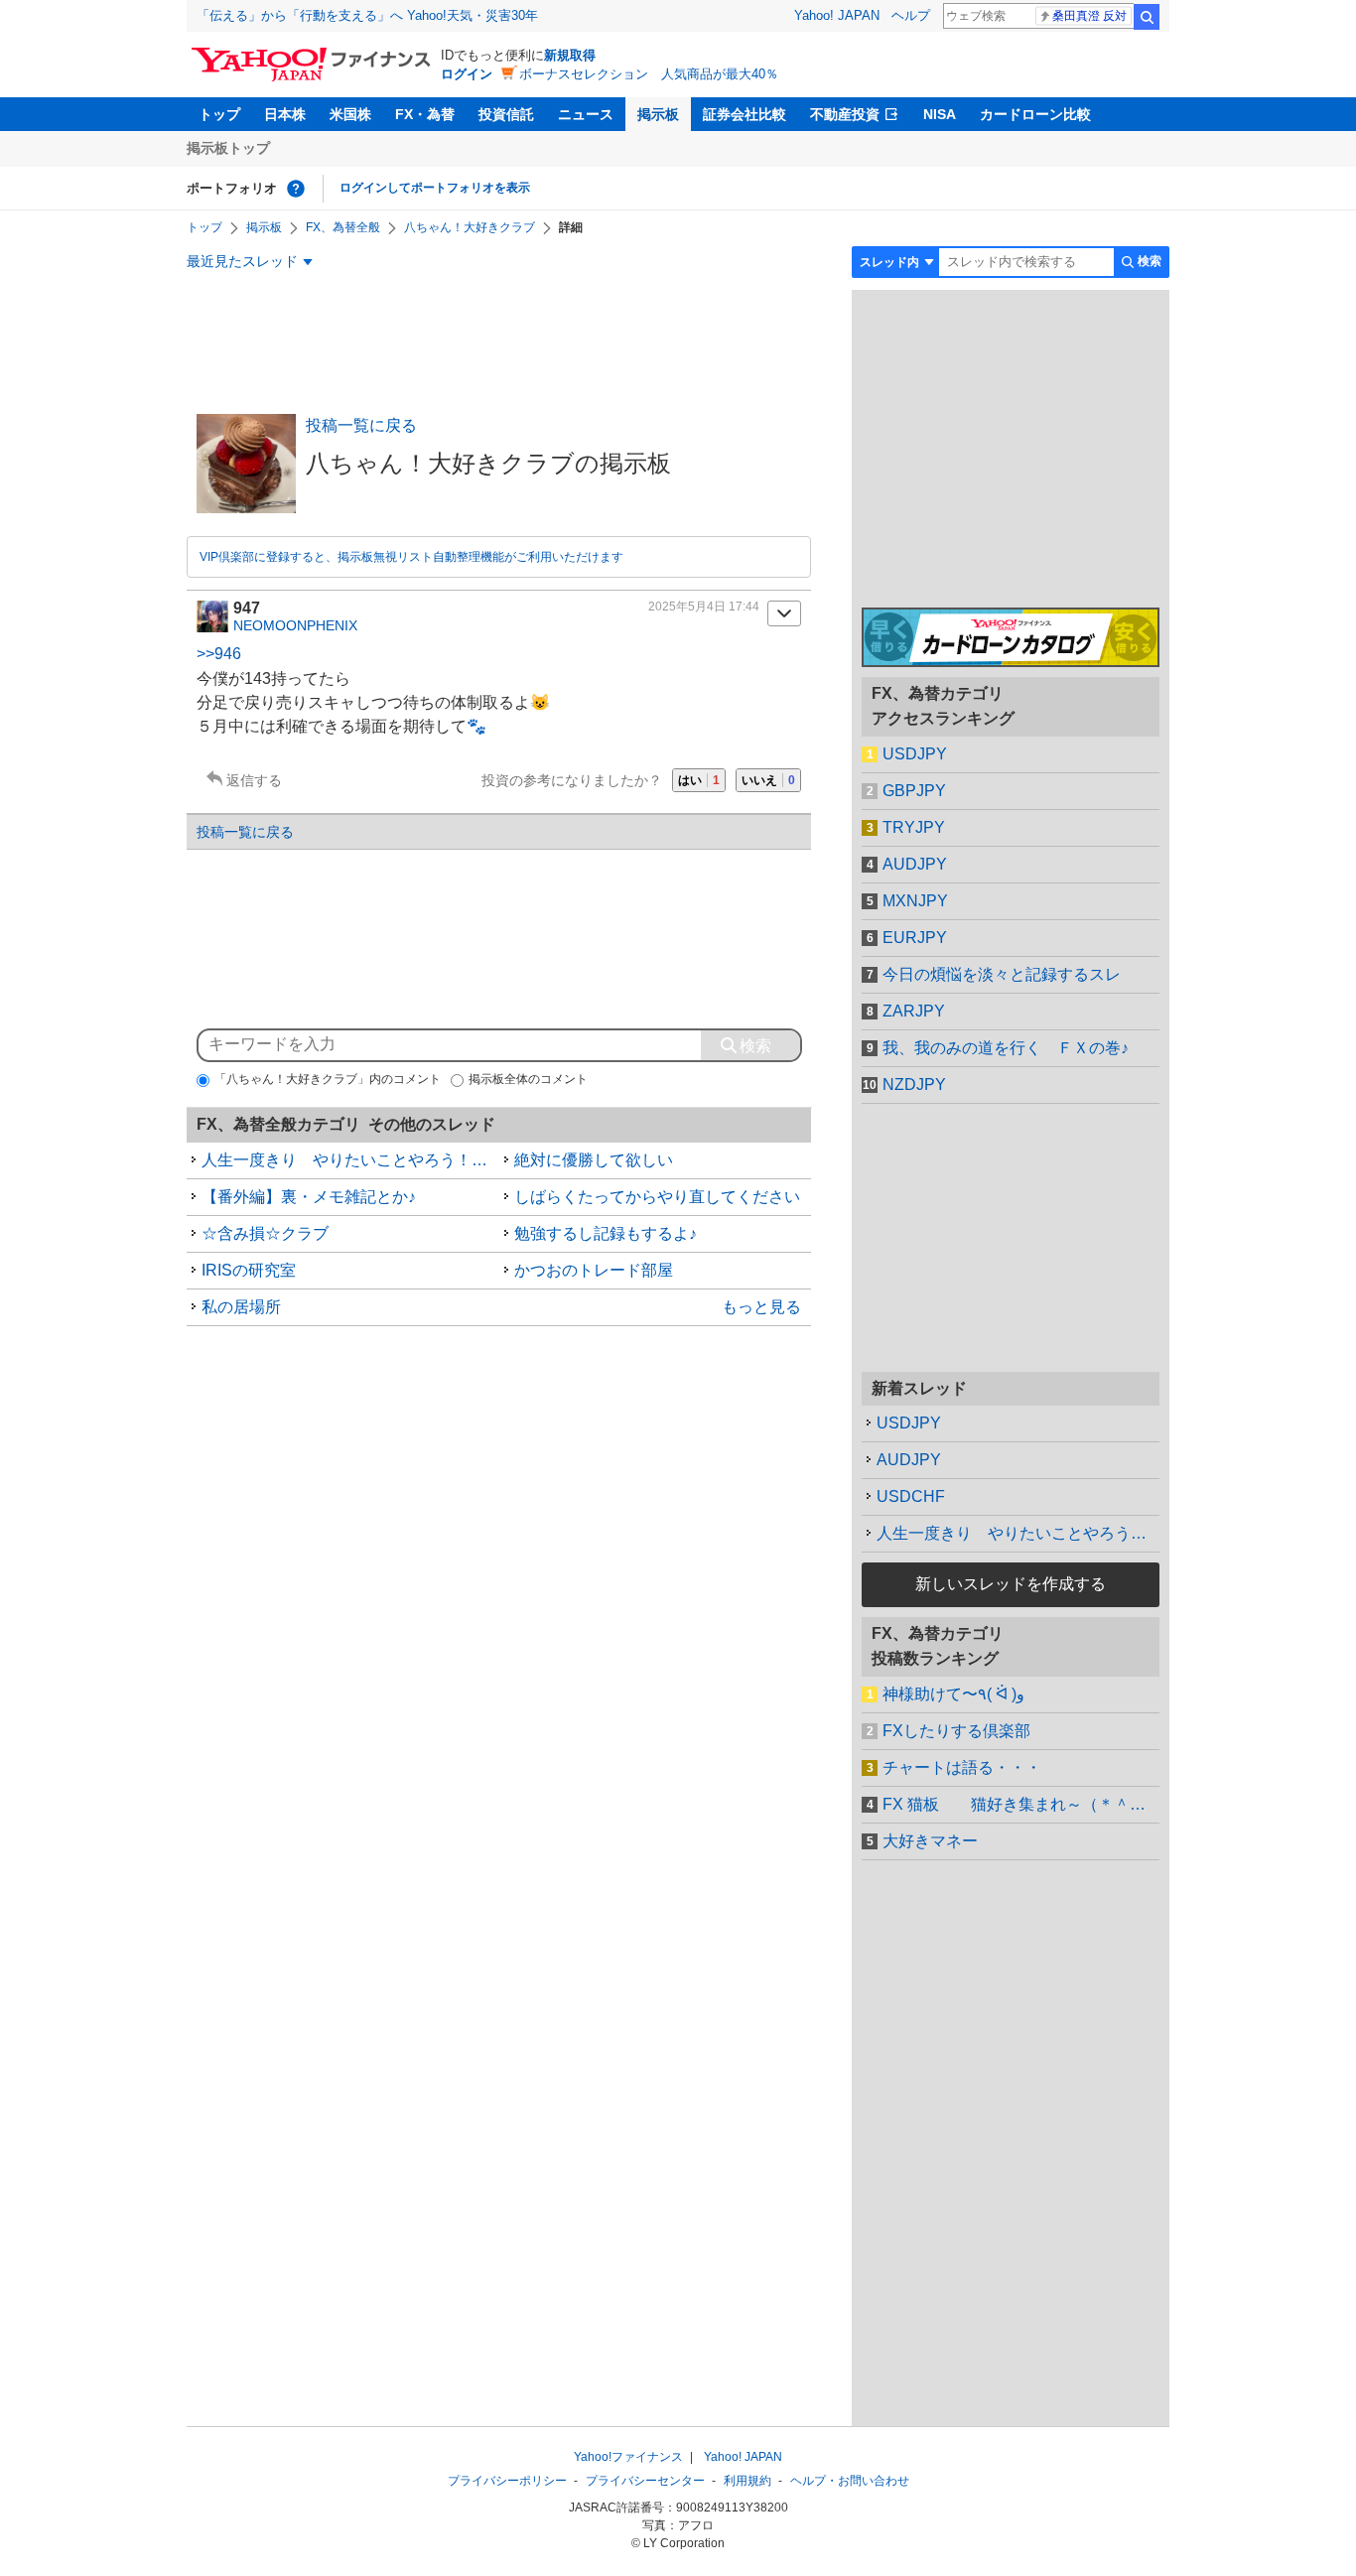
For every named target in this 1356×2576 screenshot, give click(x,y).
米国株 (350, 114)
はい (699, 780)
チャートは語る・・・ (962, 1767)
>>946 (219, 654)
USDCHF (911, 1496)
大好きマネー (930, 1841)
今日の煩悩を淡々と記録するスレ (1002, 974)
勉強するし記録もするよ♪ (606, 1233)
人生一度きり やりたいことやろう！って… (1018, 1533)
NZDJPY (914, 1085)
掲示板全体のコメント (528, 1079)
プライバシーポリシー (507, 2481)
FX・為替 (425, 114)
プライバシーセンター (645, 2481)
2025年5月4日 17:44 (704, 607)
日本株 (285, 114)
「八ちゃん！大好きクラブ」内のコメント (328, 1079)
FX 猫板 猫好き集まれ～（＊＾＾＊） (1021, 1804)
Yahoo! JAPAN (837, 15)
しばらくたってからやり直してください (657, 1197)
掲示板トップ (228, 148)
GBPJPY (914, 791)
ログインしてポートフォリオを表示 (435, 188)
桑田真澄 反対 (1089, 16)
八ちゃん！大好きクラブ (470, 227)
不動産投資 (845, 114)
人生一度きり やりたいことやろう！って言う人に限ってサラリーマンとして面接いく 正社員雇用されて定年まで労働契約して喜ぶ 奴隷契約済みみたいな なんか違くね (350, 1160)
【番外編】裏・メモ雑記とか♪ (309, 1197)
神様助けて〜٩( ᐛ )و (953, 1694)
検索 (1147, 17)
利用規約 (747, 2481)
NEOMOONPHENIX (295, 625)
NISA (940, 114)
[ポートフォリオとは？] (296, 189)
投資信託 (506, 114)
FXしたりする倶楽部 (956, 1731)
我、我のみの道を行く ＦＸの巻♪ (1006, 1048)
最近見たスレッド (242, 261)
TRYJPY (914, 827)
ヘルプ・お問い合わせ (850, 2481)
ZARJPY (914, 1011)
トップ (219, 114)
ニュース (586, 114)
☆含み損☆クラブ (265, 1233)
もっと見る (761, 1307)
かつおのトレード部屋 (594, 1270)
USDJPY (915, 754)
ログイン (467, 74)
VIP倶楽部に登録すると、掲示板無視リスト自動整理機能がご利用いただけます (411, 557)
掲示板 (658, 114)
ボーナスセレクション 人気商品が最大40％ (649, 74)
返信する (254, 780)
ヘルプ (911, 15)
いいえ (768, 780)
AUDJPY (915, 864)
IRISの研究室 (249, 1270)
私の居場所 (241, 1307)
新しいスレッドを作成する (1011, 1584)
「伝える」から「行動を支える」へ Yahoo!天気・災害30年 (367, 15)
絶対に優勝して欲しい (594, 1160)
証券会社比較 (745, 114)
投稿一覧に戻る (361, 425)
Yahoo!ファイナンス (628, 2457)
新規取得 (570, 55)
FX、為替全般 (343, 227)
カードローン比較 (1035, 114)
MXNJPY (915, 901)
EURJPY (915, 938)
